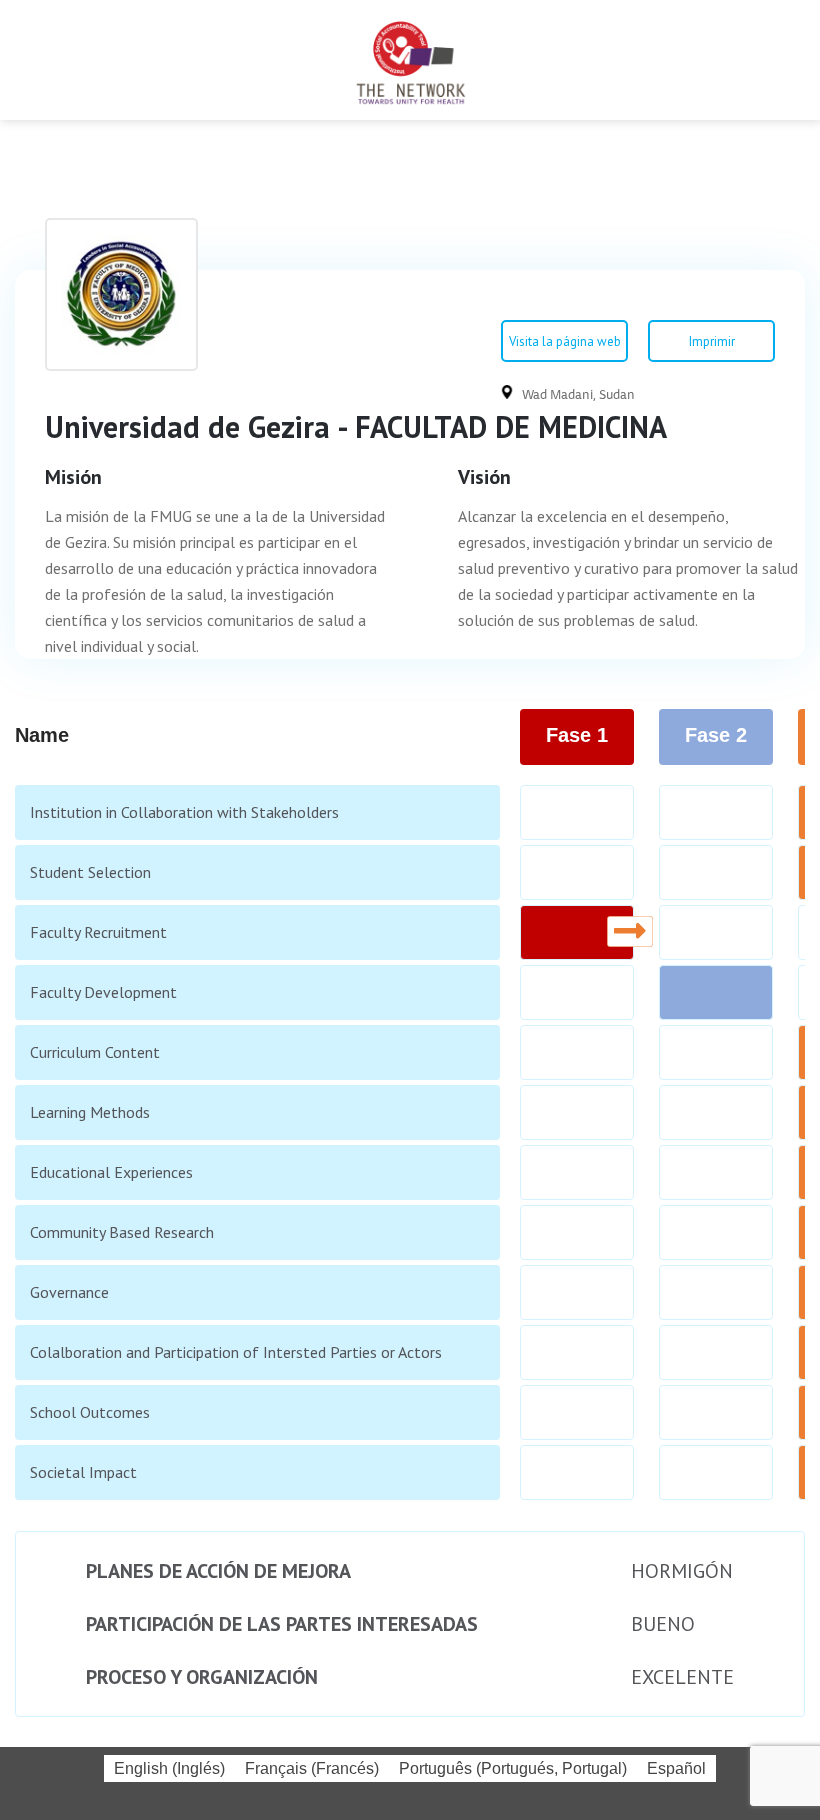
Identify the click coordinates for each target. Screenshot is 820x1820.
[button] (28, 60)
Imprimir (712, 341)
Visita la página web (565, 341)
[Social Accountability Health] (410, 60)
